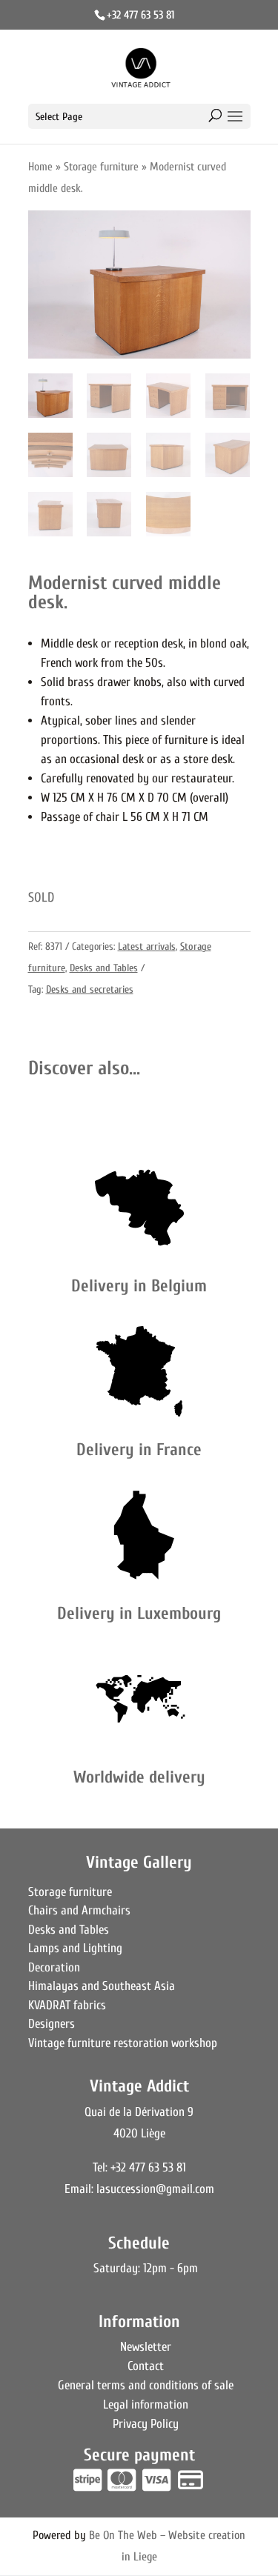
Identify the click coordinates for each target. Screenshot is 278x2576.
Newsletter (146, 2347)
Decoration (54, 1967)
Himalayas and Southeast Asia (102, 1986)
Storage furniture (101, 167)
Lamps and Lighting (75, 1948)
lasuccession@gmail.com (155, 2189)
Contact (146, 2366)
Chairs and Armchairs (79, 1910)
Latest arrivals (147, 946)
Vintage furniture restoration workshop (123, 2043)
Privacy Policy (146, 2424)
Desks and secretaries (90, 989)
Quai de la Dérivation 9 (139, 2112)
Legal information (146, 2404)
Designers (52, 2024)
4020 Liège (139, 2133)
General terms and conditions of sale (146, 2385)
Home (40, 167)
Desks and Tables (104, 968)
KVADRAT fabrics (67, 2005)
